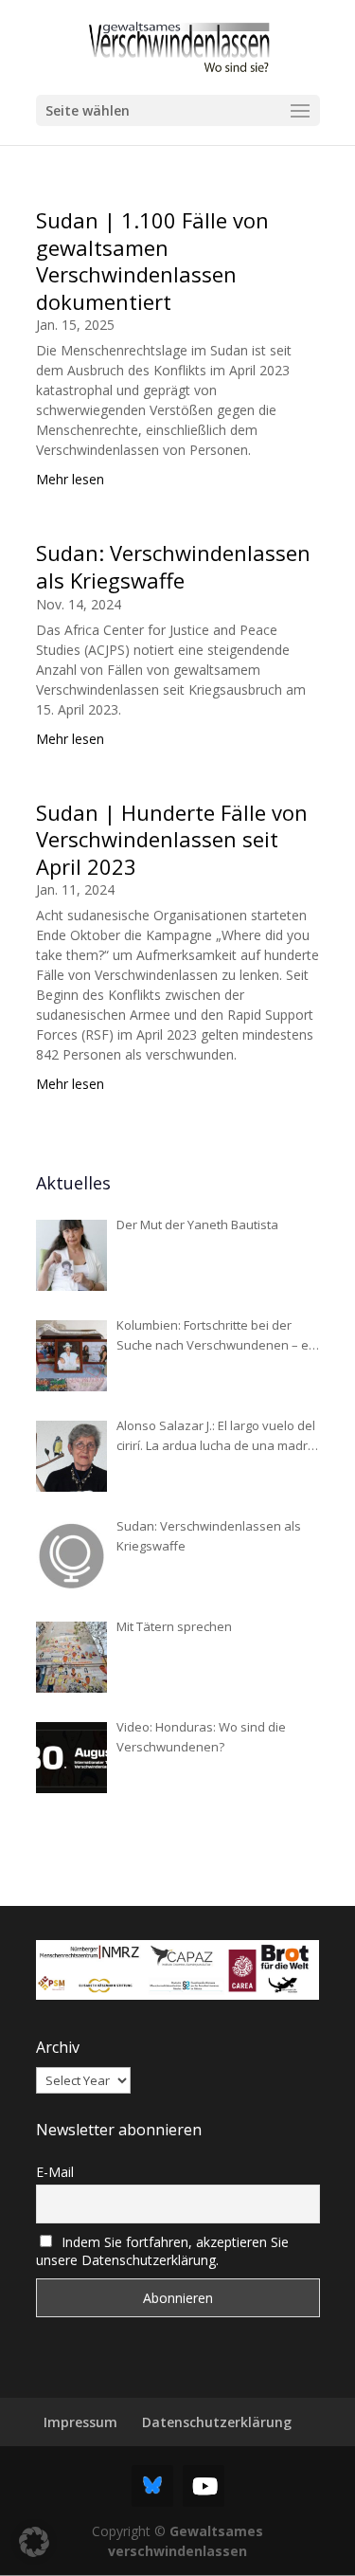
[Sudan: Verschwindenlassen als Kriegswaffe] (71, 1557)
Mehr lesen (70, 479)
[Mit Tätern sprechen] (71, 1657)
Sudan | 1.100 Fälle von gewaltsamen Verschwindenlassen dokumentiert (152, 261)
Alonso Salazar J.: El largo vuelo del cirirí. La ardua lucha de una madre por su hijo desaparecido (216, 1436)
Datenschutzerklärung (217, 2422)
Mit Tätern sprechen (174, 1626)
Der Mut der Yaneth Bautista (197, 1225)
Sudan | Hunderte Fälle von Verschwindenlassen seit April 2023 (172, 839)
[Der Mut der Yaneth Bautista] (71, 1255)
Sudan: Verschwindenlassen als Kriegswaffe (173, 566)
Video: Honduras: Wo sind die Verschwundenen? (201, 1737)
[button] (34, 2542)
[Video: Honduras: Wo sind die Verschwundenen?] (71, 1758)
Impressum (80, 2422)
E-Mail (55, 2172)
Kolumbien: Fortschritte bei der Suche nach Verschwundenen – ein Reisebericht (218, 1336)
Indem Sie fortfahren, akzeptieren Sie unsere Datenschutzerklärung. (163, 2251)
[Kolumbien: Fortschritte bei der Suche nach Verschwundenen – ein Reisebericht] (71, 1356)
